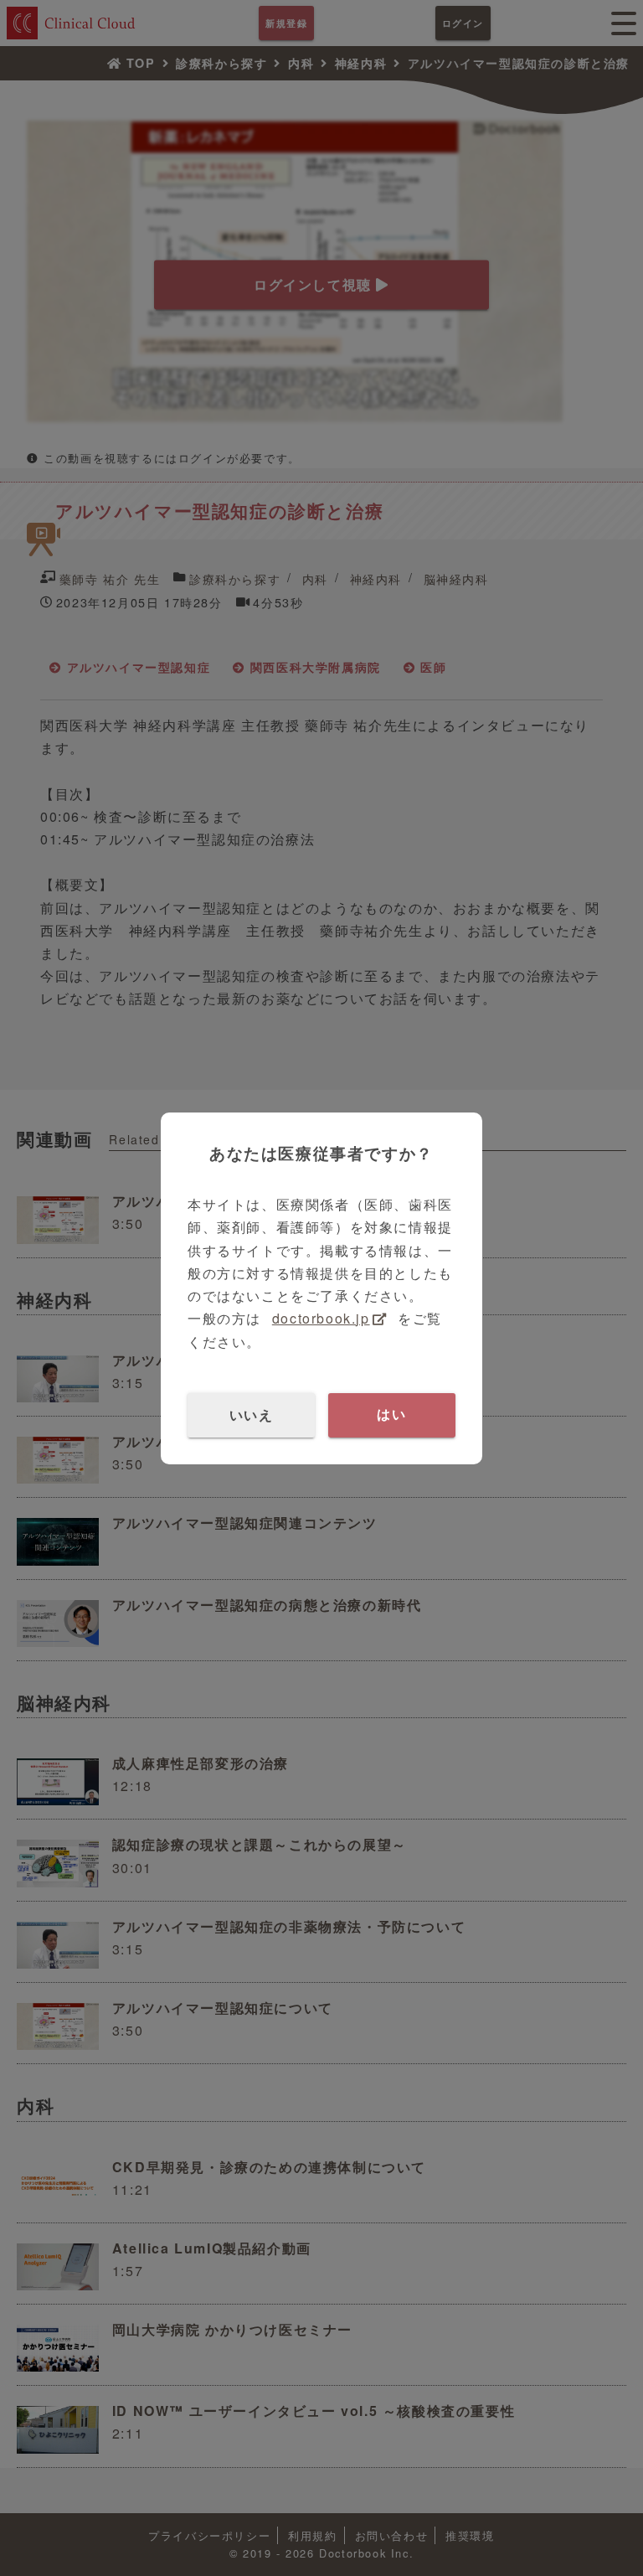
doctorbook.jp (321, 1318)
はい (391, 1414)
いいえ (252, 1414)
